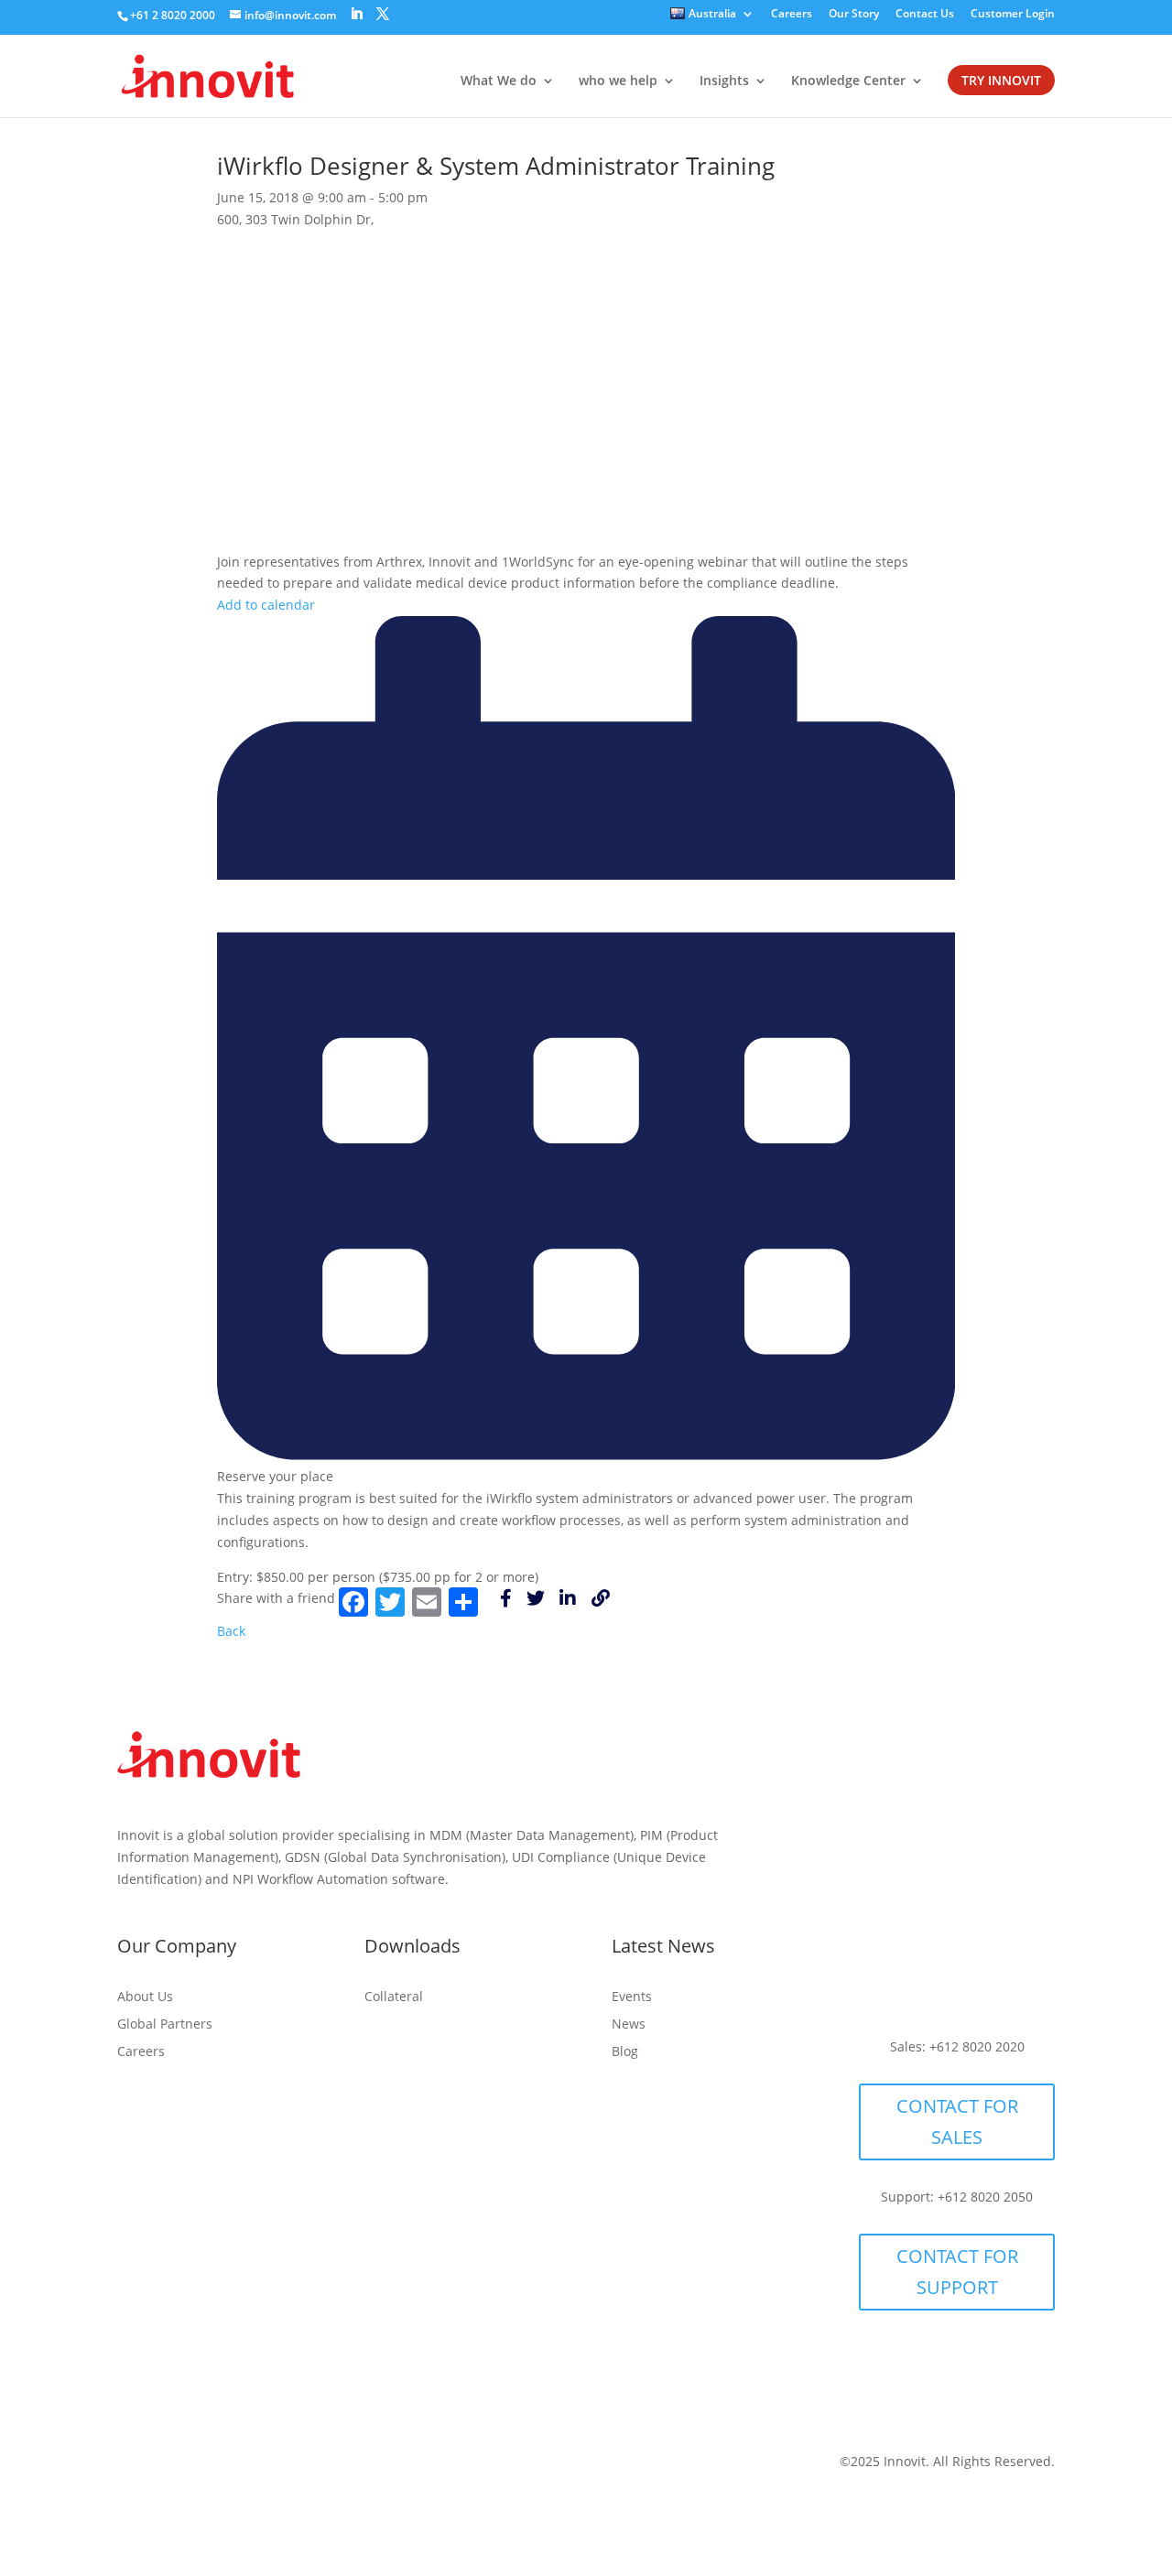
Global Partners (165, 2025)
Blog (625, 2052)
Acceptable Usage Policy (235, 2466)
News (629, 2025)
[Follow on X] (921, 1839)
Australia (712, 15)
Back (231, 1631)
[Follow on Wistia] (971, 1839)
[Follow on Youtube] (996, 1952)
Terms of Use (289, 2493)
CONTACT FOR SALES (957, 2121)
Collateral (394, 1997)
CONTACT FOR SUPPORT (957, 2272)
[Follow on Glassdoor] (1020, 1839)
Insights (724, 81)
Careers (792, 15)
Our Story (854, 15)
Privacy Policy (375, 2466)
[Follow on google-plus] (947, 1988)
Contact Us (925, 15)
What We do (499, 81)
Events (632, 1997)
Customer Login (1013, 15)
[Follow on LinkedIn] (872, 1839)
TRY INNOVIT (1001, 81)
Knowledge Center (848, 81)
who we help (618, 81)
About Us (145, 1997)
